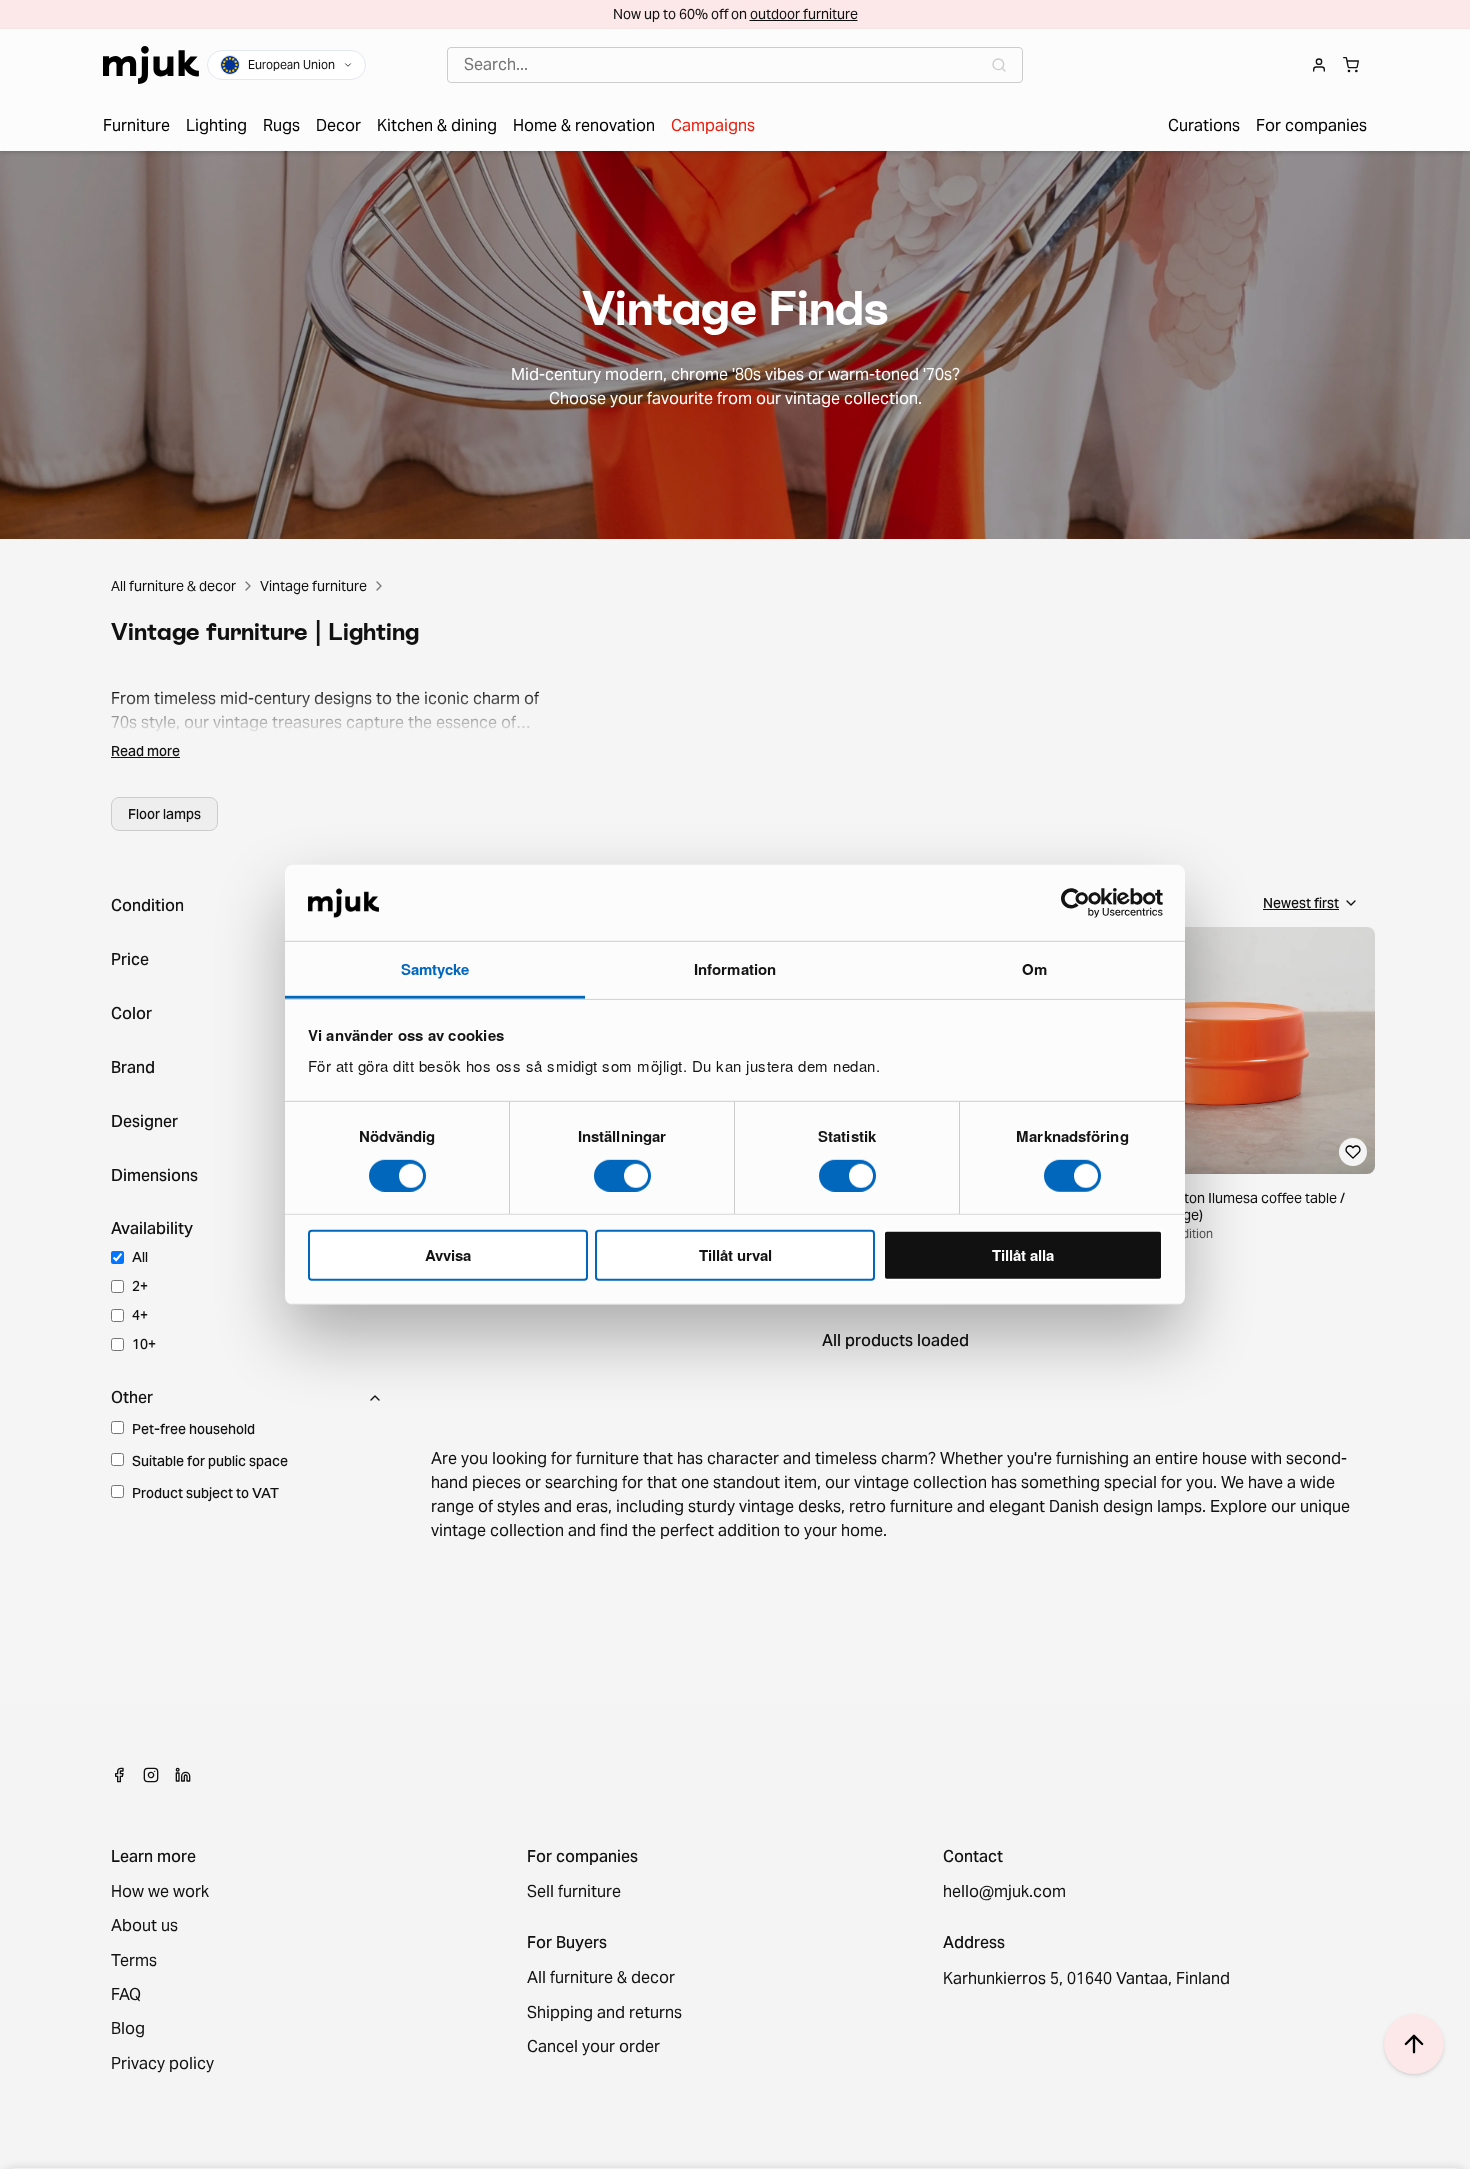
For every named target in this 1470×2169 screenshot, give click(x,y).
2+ (140, 1286)
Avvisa (448, 1255)
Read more (145, 751)
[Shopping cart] (1351, 65)
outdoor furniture (804, 14)
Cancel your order (593, 2047)
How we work (160, 1892)
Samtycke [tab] (435, 969)
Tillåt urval (735, 1255)
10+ (144, 1344)
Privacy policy (162, 2064)
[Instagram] (151, 1775)
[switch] (622, 1175)
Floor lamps (164, 814)
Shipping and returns (604, 2013)
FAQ (126, 1995)
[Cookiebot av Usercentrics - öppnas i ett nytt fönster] (1075, 903)
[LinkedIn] (183, 1775)
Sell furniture (574, 1892)
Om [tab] (1034, 969)
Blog (128, 2029)
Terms (134, 1961)
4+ (140, 1315)
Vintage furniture (313, 586)
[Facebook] (119, 1775)
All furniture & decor (173, 586)
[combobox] (735, 65)
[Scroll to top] (1414, 2044)
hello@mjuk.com (1004, 1892)
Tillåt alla (1023, 1255)
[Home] (151, 65)
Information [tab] (735, 969)
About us (144, 1926)
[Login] (1319, 65)
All (140, 1257)
